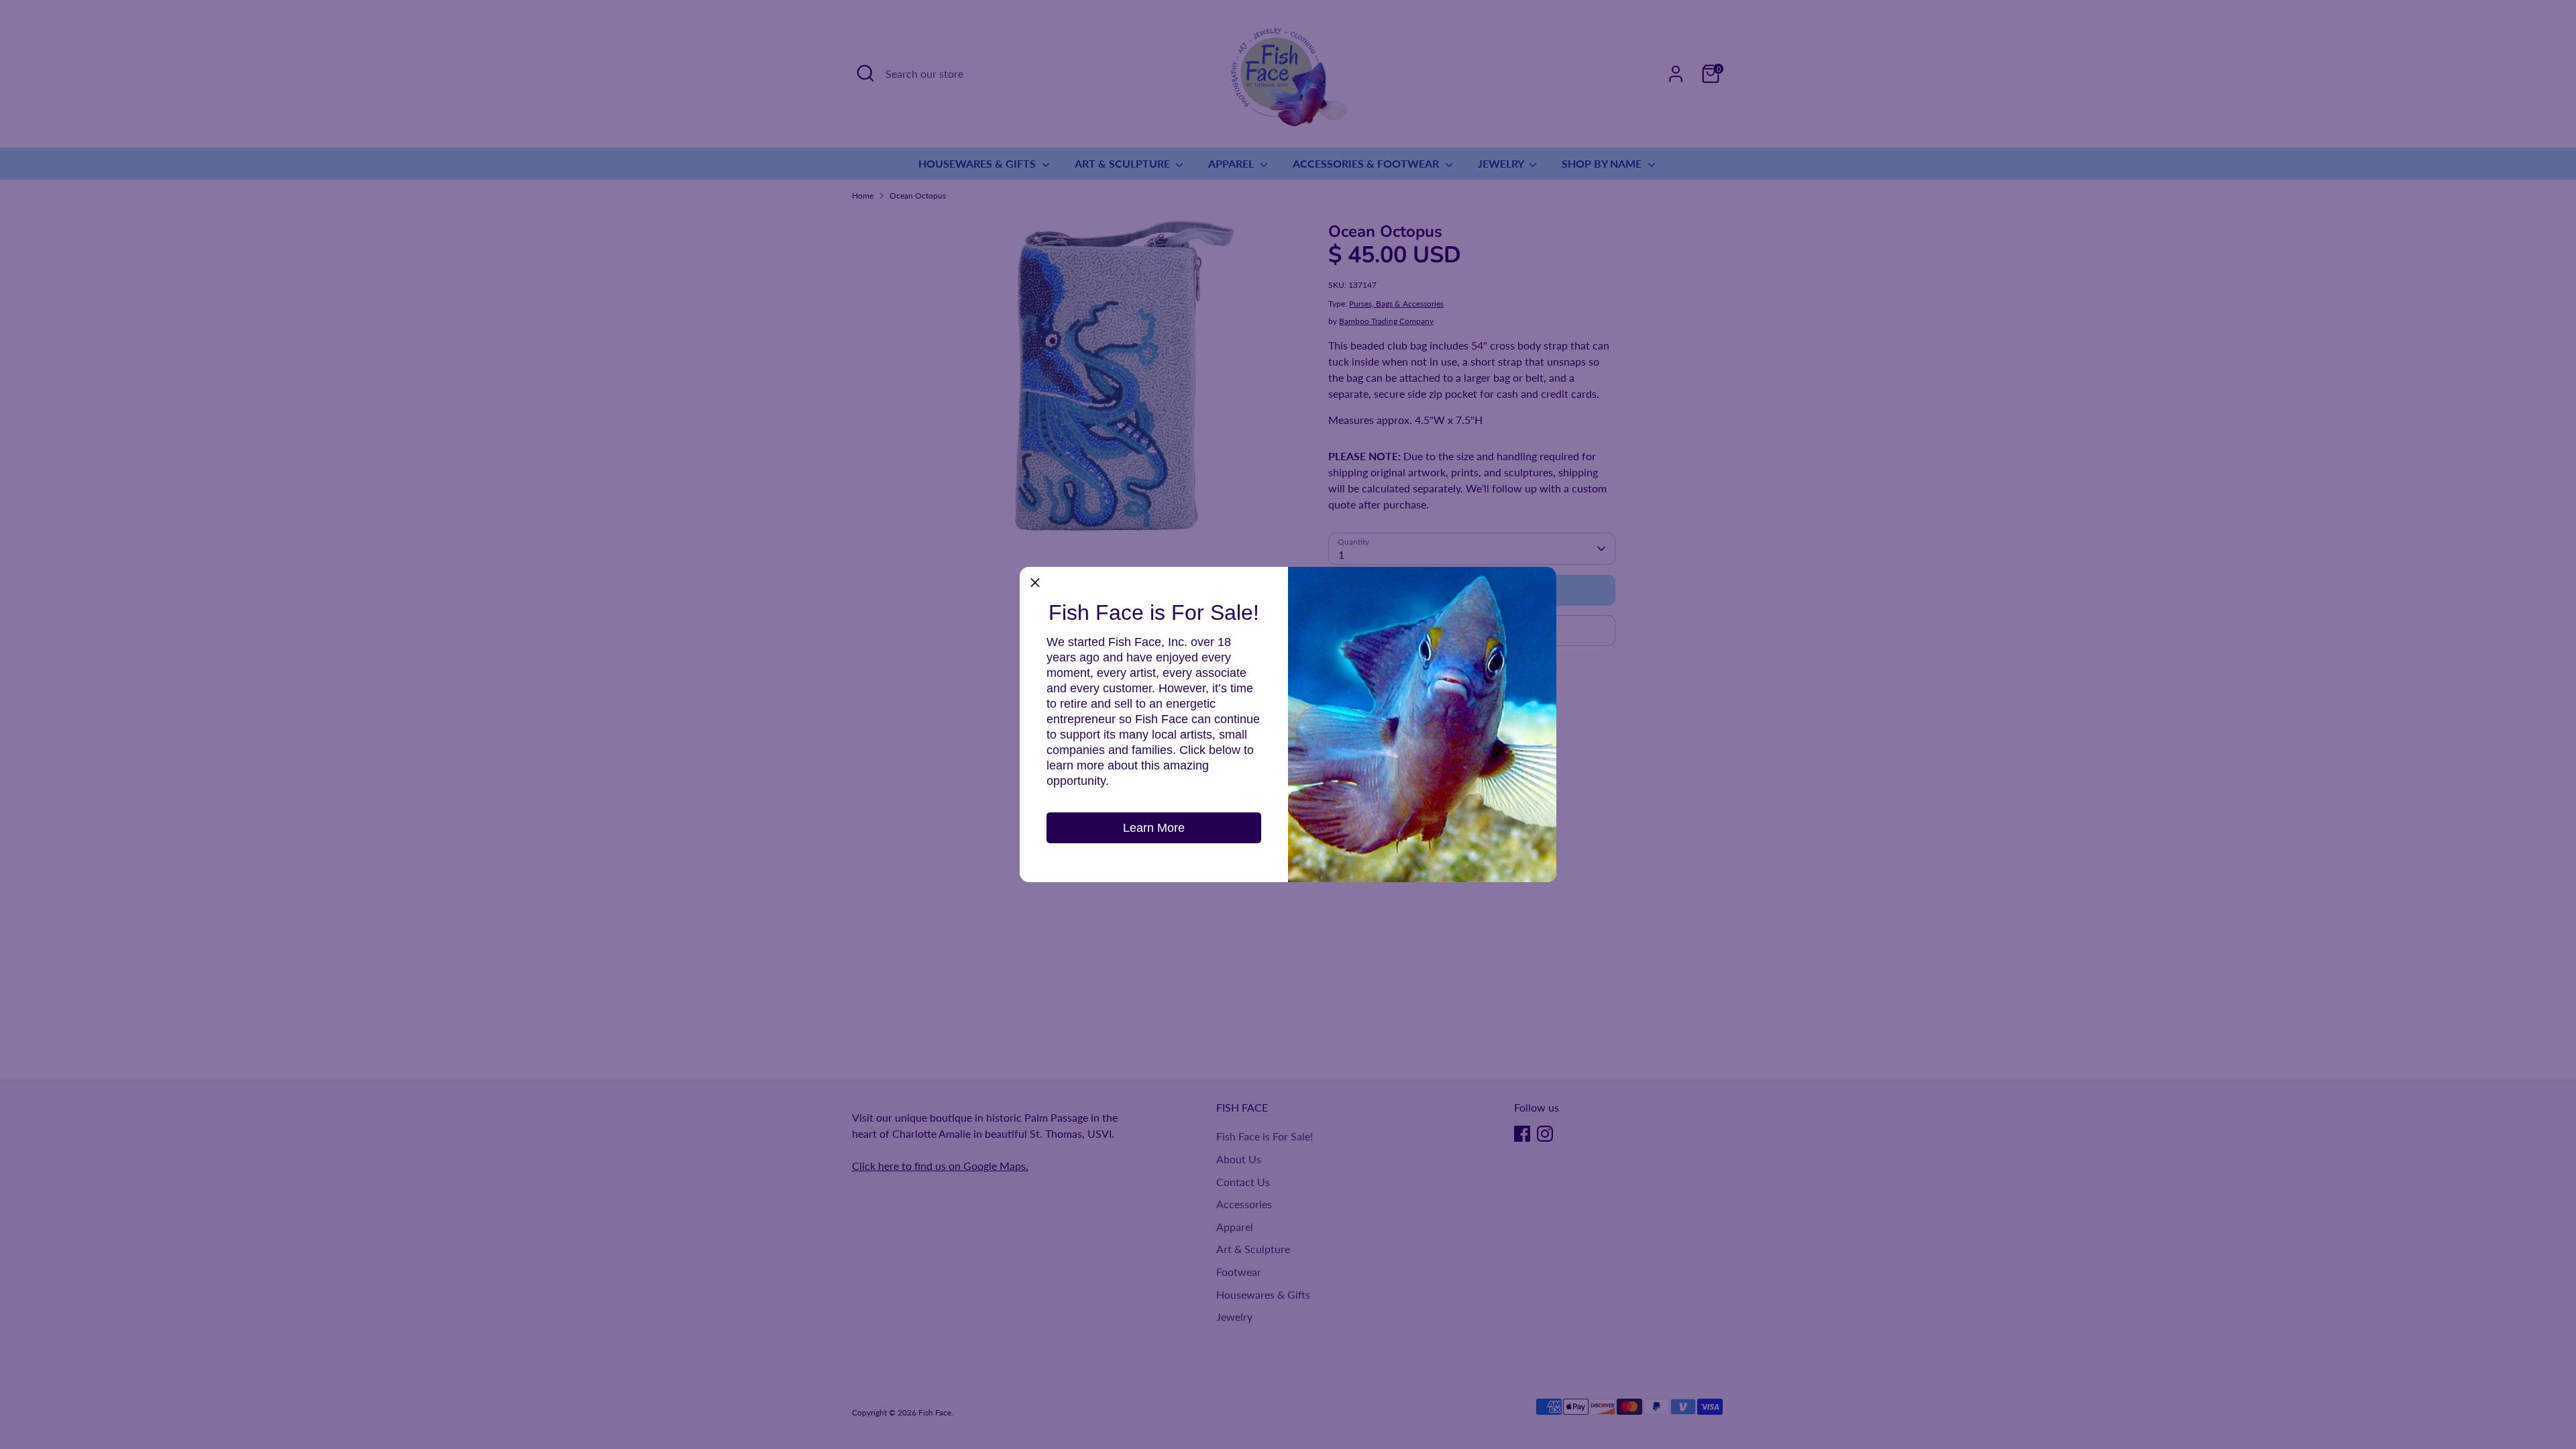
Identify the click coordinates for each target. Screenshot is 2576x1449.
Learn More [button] (1154, 828)
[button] (1035, 582)
